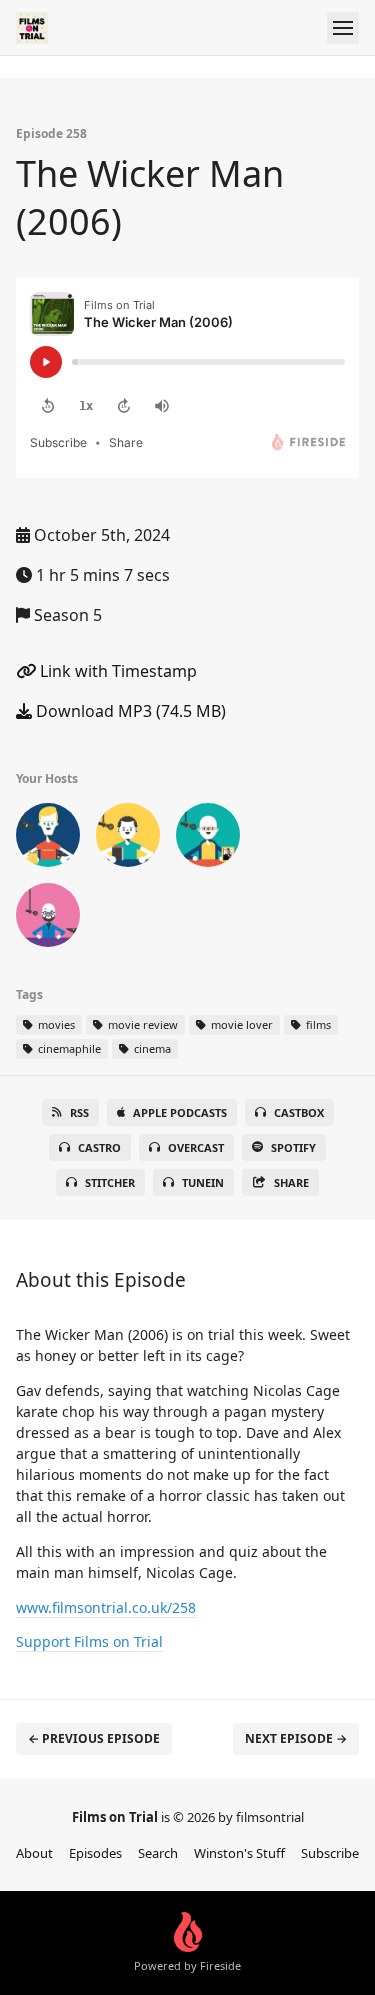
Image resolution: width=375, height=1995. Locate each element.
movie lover (240, 1024)
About (34, 1853)
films (317, 1024)
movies (55, 1024)
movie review (141, 1024)
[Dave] (128, 839)
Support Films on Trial (89, 1641)
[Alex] (208, 839)
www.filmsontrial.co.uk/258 (106, 1607)
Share (291, 1182)
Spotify (293, 1147)
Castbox (299, 1112)
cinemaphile (68, 1048)
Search (158, 1853)
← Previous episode (94, 1738)
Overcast (196, 1147)
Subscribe (330, 1853)
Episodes (95, 1853)
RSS (79, 1112)
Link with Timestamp (116, 671)
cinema (151, 1048)
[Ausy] (48, 919)
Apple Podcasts (180, 1112)
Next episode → (296, 1738)
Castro (99, 1147)
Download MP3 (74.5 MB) (129, 711)
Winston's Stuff (239, 1853)
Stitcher (110, 1182)
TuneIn (203, 1182)
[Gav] (48, 839)
